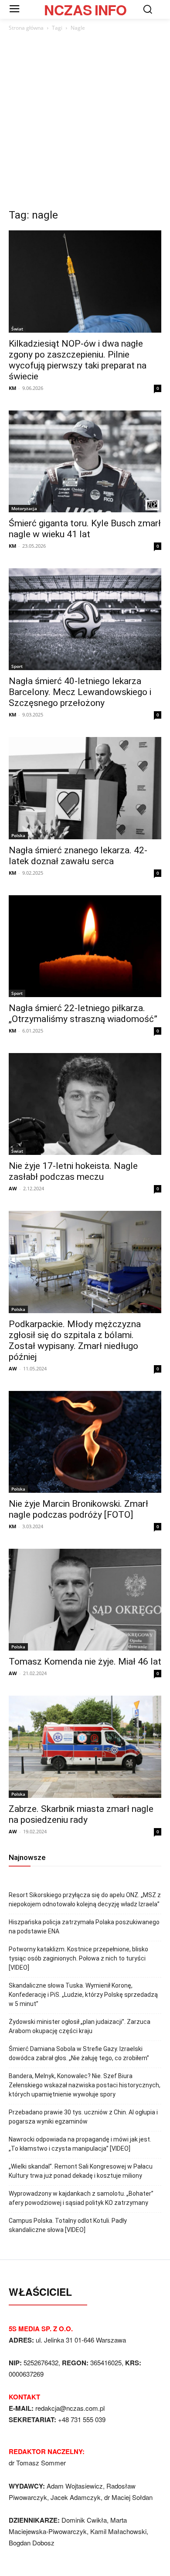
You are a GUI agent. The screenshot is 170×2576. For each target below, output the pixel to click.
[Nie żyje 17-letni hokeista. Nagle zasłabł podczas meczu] (85, 1104)
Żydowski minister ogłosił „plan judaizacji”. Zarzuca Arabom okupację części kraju (80, 2026)
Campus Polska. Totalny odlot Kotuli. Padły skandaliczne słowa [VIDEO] (68, 2225)
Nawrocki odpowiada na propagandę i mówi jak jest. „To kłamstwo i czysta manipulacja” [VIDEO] (80, 2144)
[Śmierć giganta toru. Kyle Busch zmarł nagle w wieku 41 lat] (85, 461)
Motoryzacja (24, 508)
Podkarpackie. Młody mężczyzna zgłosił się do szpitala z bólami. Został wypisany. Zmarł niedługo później (75, 1340)
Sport (17, 666)
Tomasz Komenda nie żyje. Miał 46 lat (85, 1662)
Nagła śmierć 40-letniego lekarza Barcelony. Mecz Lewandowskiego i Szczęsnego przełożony (80, 692)
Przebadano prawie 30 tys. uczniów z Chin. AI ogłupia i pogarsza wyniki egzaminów (83, 2117)
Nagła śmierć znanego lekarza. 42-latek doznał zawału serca (78, 856)
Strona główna (26, 28)
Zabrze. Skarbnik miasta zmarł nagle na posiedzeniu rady (81, 1814)
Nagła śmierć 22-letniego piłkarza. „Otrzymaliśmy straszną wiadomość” (83, 1013)
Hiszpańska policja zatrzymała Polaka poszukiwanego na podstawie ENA (84, 1927)
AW (13, 1188)
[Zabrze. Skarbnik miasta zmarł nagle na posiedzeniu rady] (85, 1747)
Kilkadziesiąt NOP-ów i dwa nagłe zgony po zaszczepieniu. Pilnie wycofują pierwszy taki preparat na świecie (78, 360)
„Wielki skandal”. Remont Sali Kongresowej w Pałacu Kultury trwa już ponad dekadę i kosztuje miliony (81, 2171)
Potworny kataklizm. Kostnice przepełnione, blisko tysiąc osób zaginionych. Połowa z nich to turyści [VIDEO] (78, 1958)
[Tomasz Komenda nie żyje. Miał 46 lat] (85, 1600)
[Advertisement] (85, 122)
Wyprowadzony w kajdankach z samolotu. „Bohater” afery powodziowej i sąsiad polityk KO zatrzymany (81, 2198)
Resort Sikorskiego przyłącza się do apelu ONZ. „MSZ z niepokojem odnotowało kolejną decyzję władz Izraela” (85, 1900)
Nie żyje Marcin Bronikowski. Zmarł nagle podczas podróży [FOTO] (78, 1509)
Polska (18, 835)
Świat (17, 329)
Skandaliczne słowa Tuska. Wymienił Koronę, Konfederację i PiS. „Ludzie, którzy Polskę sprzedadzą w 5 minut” (83, 1995)
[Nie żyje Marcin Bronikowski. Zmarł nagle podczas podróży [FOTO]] (85, 1442)
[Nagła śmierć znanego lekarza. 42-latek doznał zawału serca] (85, 788)
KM (12, 388)
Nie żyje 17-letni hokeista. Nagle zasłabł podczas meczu (73, 1171)
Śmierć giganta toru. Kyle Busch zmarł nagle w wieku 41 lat (85, 529)
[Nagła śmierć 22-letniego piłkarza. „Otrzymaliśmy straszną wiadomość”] (85, 946)
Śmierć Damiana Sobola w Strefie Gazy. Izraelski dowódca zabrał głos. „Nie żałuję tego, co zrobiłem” (79, 2053)
